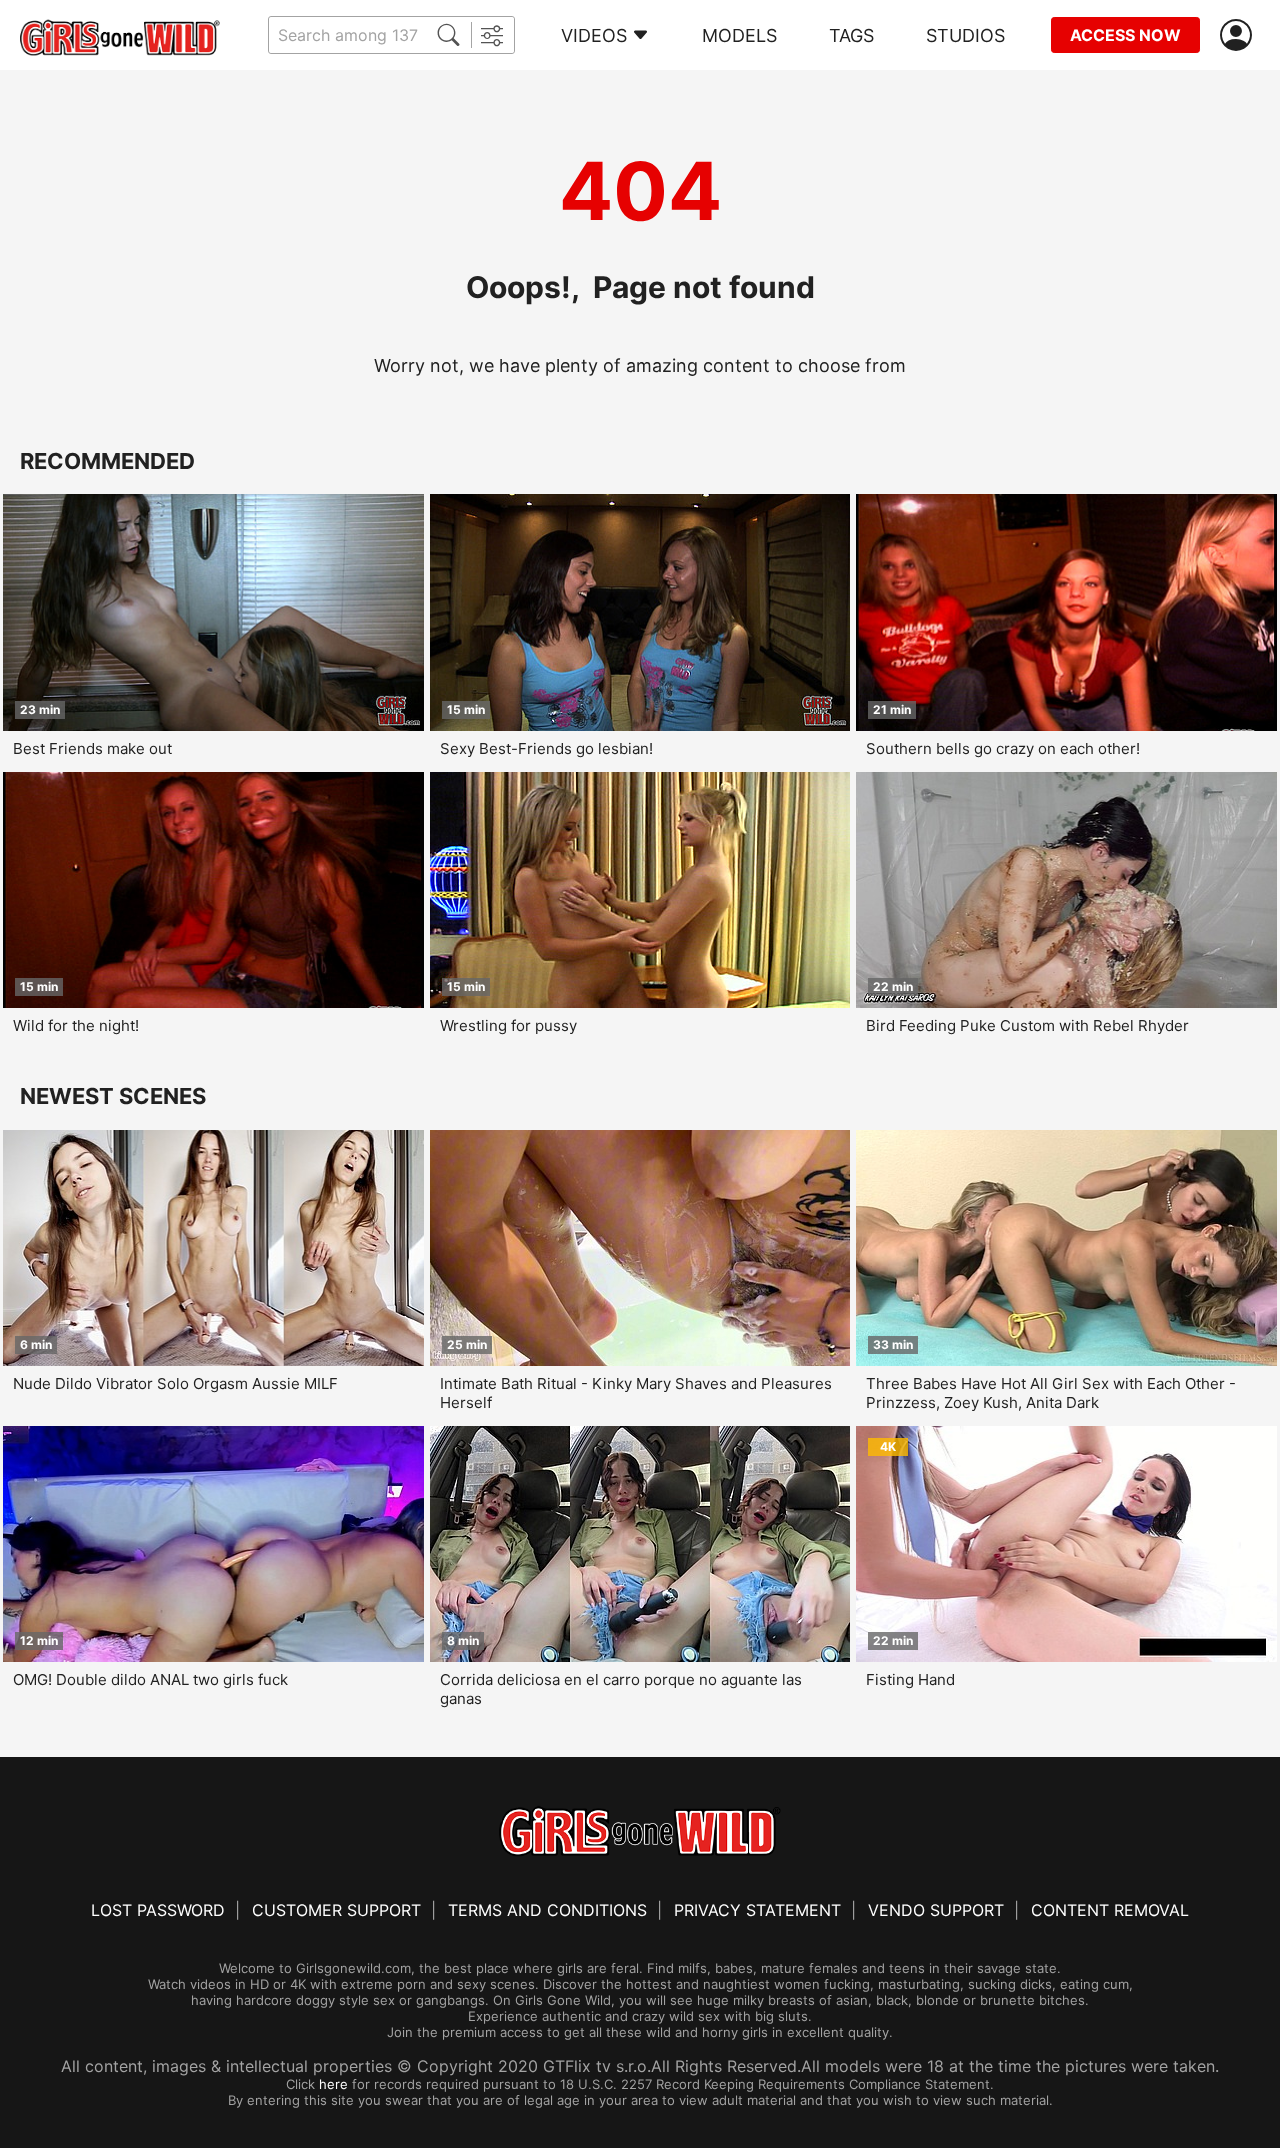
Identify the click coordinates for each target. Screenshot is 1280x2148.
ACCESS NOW (1125, 35)
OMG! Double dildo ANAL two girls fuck (150, 1679)
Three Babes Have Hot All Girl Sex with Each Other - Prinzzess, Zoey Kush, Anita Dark (1051, 1393)
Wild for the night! (76, 1025)
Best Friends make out (92, 748)
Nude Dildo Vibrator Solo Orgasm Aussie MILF (175, 1383)
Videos (594, 35)
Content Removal (1110, 1910)
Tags (851, 35)
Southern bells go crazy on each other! (1003, 748)
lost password (158, 1910)
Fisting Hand (910, 1679)
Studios (965, 35)
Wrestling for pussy (508, 1025)
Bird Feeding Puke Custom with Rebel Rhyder (1027, 1025)
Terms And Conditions (547, 1910)
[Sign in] (1240, 35)
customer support (336, 1910)
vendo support (936, 1910)
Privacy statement (757, 1910)
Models (739, 35)
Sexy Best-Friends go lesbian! (546, 748)
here (333, 2084)
